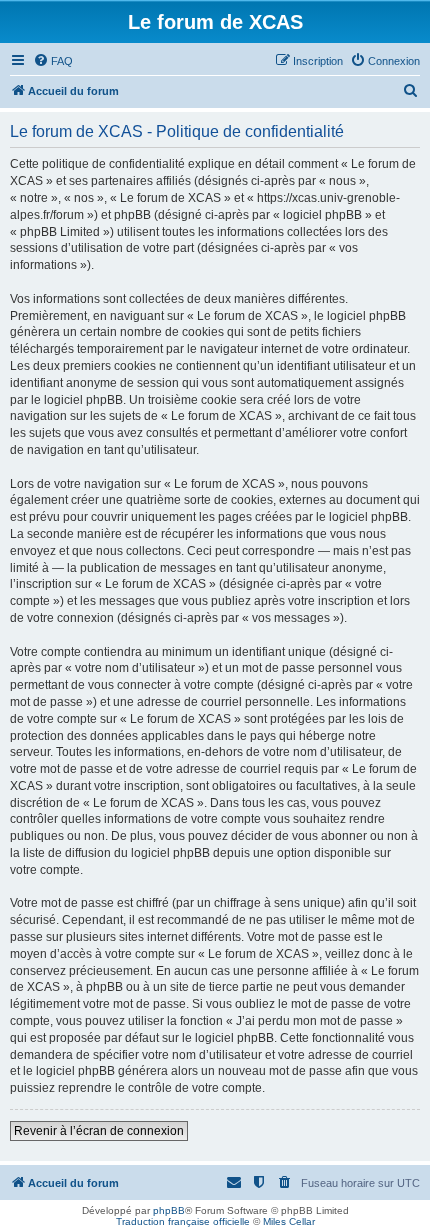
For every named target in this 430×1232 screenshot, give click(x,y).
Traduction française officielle (183, 1221)
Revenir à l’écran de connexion (99, 1131)
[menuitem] (53, 61)
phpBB (169, 1210)
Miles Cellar (289, 1221)
